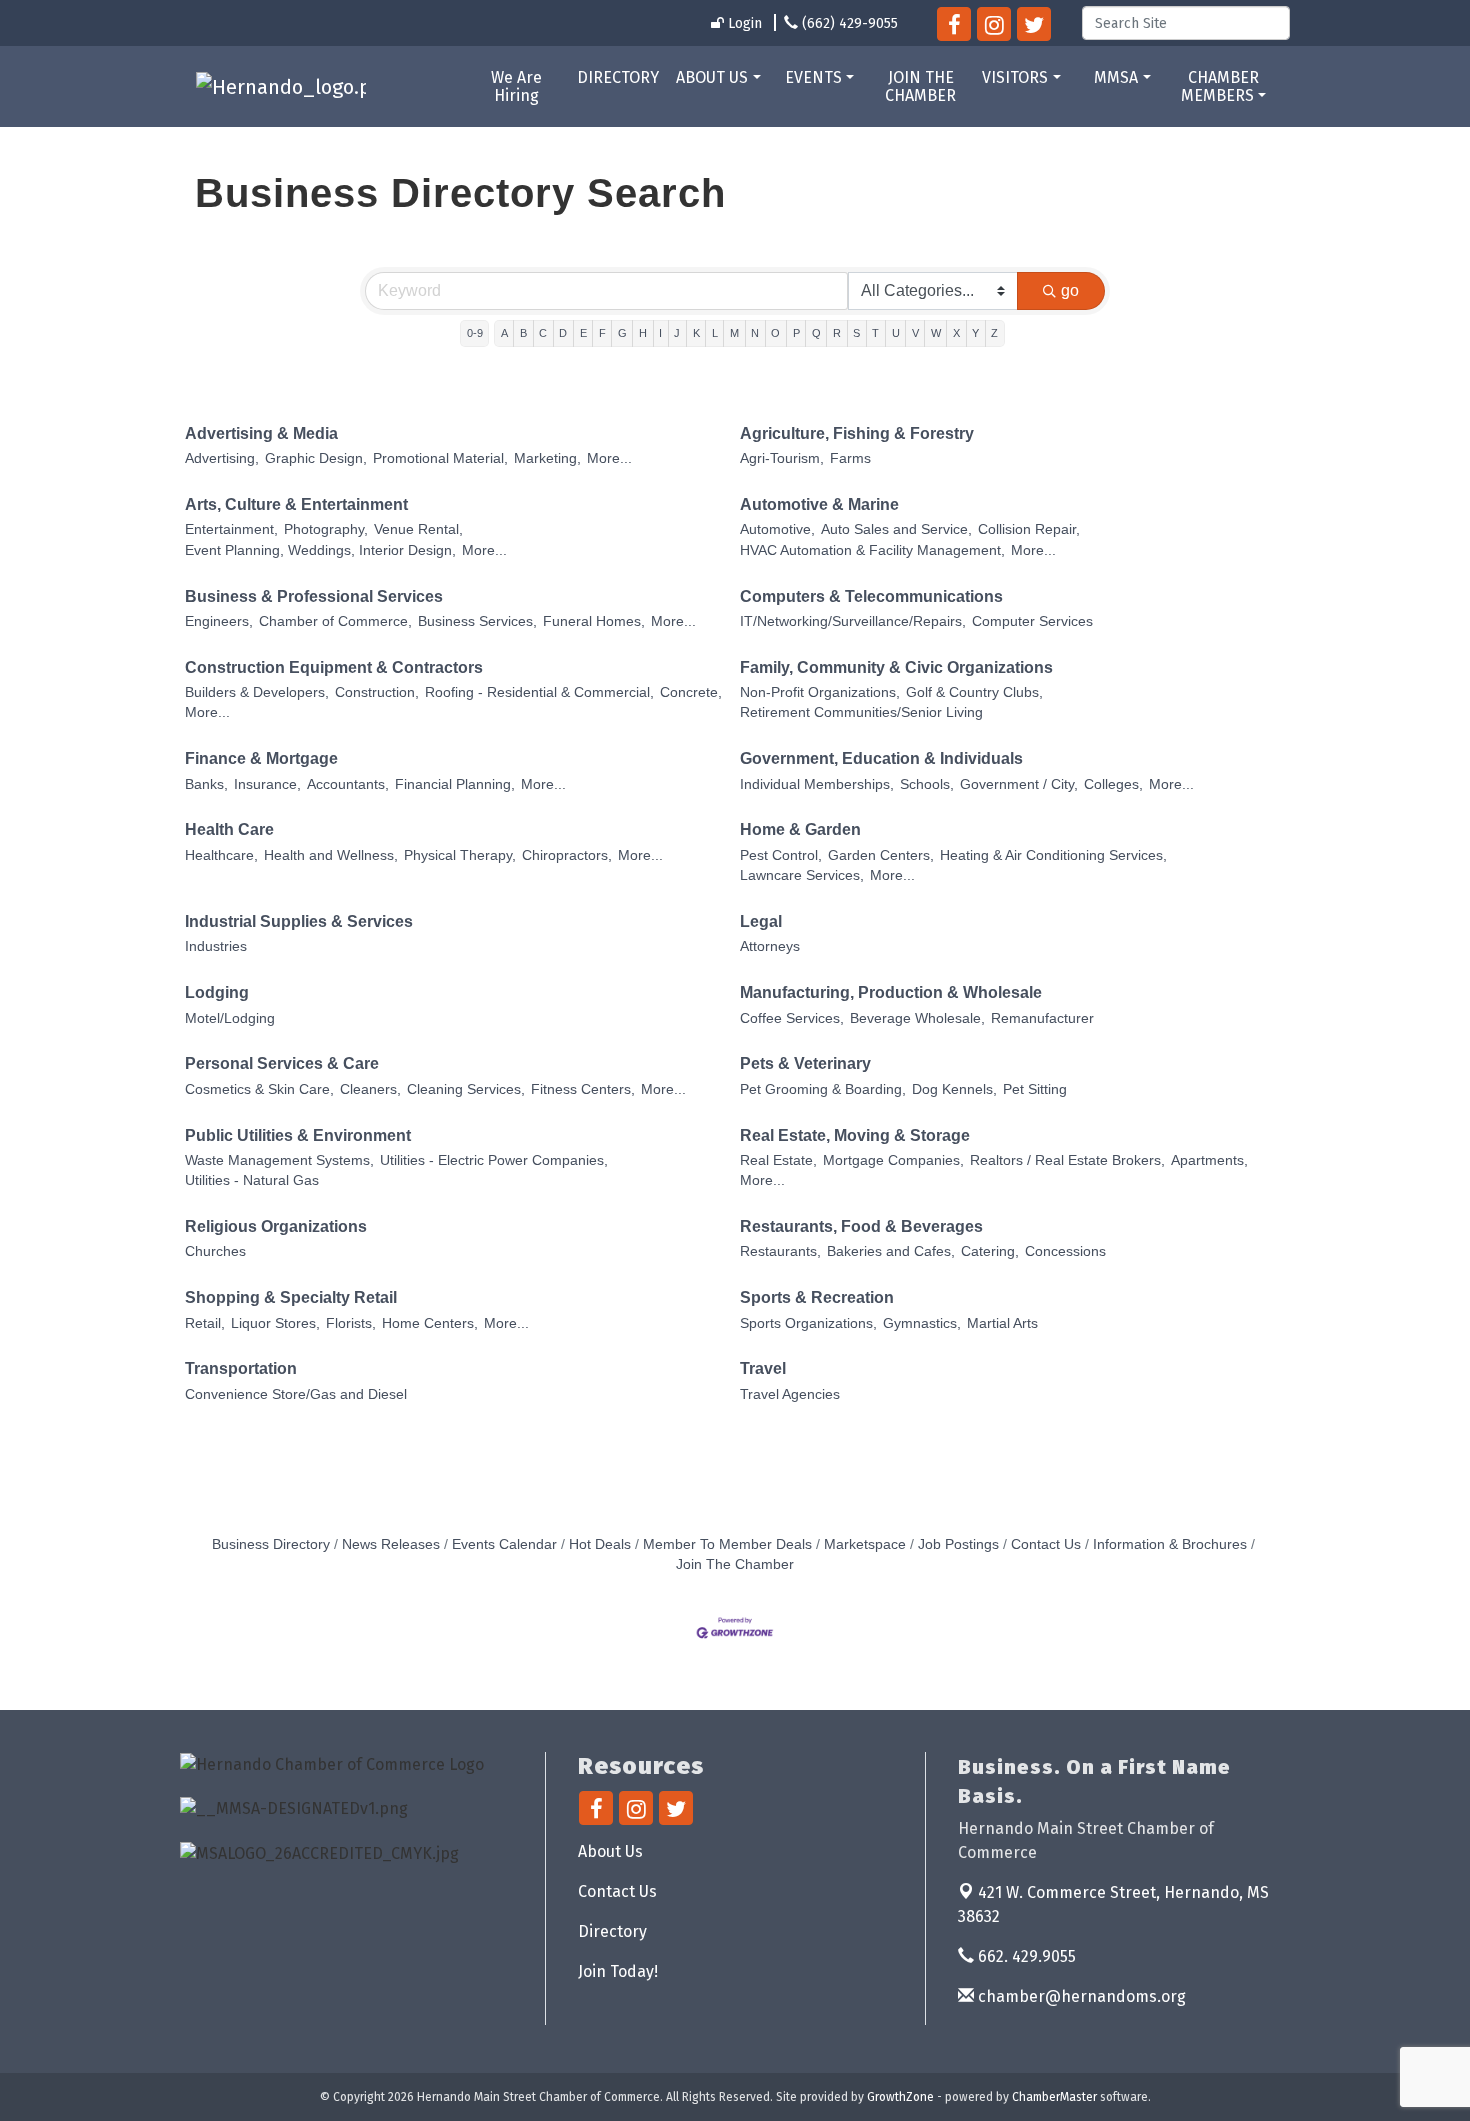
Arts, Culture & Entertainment (296, 504)
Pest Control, (781, 855)
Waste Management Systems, (279, 1160)
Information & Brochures (1170, 1544)
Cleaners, (370, 1089)
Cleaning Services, (466, 1089)
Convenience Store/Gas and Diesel (296, 1394)
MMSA (1116, 77)
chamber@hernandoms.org (1080, 1996)
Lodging (217, 992)
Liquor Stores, (275, 1323)
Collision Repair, (1029, 529)
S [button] (856, 333)
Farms (850, 458)
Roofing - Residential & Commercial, (539, 692)
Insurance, (267, 784)
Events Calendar (504, 1544)
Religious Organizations (276, 1226)
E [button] (583, 333)
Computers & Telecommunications (871, 596)
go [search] (1070, 290)
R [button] (837, 333)
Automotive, (777, 529)
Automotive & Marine (819, 504)
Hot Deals (600, 1544)
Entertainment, (231, 529)
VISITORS (1015, 77)
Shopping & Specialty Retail (291, 1297)
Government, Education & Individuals (881, 758)
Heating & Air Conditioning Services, (1053, 855)
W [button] (936, 333)
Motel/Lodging (230, 1018)
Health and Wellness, (331, 855)
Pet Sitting (1035, 1089)
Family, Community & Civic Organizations (896, 667)
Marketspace (865, 1544)
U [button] (896, 333)
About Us (610, 1851)
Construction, (377, 692)
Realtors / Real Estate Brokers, (1067, 1160)
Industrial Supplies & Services (299, 921)
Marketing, (547, 458)
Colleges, (1113, 784)
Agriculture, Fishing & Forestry (857, 433)
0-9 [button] (475, 333)
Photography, (326, 529)
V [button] (915, 333)
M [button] (734, 333)
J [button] (677, 333)
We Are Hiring (516, 86)
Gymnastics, (922, 1323)
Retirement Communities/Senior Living (861, 712)
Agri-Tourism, (782, 458)
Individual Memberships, (817, 784)
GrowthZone (900, 2097)
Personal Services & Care (282, 1063)
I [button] (660, 333)
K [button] (696, 333)
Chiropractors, (567, 855)
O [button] (775, 333)
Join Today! (618, 1971)
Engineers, (219, 621)
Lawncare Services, (802, 875)
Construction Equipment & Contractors (334, 667)
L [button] (715, 333)
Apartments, (1209, 1160)
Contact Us (1046, 1544)
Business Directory (271, 1544)
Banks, (206, 784)
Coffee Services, (792, 1018)
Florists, (351, 1323)
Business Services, (477, 621)
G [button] (622, 333)
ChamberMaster (1054, 2097)
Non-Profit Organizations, (820, 692)
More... (609, 458)
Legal (761, 921)
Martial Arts (1002, 1323)
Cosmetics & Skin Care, (259, 1089)
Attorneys (770, 946)
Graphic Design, (316, 458)
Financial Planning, (455, 784)
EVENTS (813, 77)
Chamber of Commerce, (335, 621)
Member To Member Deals (727, 1544)
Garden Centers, (881, 855)
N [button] (755, 333)
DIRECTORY (618, 77)
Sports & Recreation (817, 1297)
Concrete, (691, 692)
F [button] (602, 333)
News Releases (391, 1544)
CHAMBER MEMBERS (1220, 86)
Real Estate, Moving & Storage (855, 1135)
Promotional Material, (440, 458)
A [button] (504, 333)
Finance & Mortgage (261, 758)
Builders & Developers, (257, 692)
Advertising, (222, 458)
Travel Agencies (790, 1394)
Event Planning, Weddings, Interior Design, (320, 550)
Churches (215, 1251)
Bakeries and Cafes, (891, 1251)
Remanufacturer (1042, 1018)
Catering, (990, 1251)
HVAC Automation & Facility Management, (872, 550)
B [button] (523, 333)
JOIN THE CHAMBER (920, 86)
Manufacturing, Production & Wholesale (891, 992)
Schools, (927, 784)
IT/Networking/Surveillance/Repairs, (853, 621)
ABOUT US (712, 77)
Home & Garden (800, 829)
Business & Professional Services (314, 596)
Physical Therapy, (460, 855)
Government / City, (1019, 784)
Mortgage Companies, (893, 1160)
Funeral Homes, (594, 621)
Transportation (241, 1368)
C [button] (543, 333)
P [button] (796, 333)
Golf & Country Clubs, (974, 692)
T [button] (875, 333)
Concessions (1065, 1251)
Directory (612, 1931)
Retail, (205, 1323)
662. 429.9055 (1025, 1956)
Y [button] (975, 333)
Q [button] (816, 333)
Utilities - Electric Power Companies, (494, 1160)
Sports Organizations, (808, 1323)
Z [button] (994, 333)
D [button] (563, 333)
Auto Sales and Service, (896, 529)
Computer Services (1032, 621)
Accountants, (348, 784)
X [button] (956, 333)
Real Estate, (778, 1160)
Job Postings (958, 1544)
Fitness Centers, (583, 1089)
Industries (216, 946)
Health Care (229, 829)
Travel (763, 1368)
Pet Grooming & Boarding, (823, 1089)
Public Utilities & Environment (298, 1135)
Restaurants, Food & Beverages (861, 1226)
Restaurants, (780, 1251)
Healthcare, (221, 855)
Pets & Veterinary (805, 1063)
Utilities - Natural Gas (252, 1180)
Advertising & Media (261, 433)
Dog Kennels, (954, 1089)
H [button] (643, 333)
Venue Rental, (418, 529)
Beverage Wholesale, (917, 1018)
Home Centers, (430, 1323)
